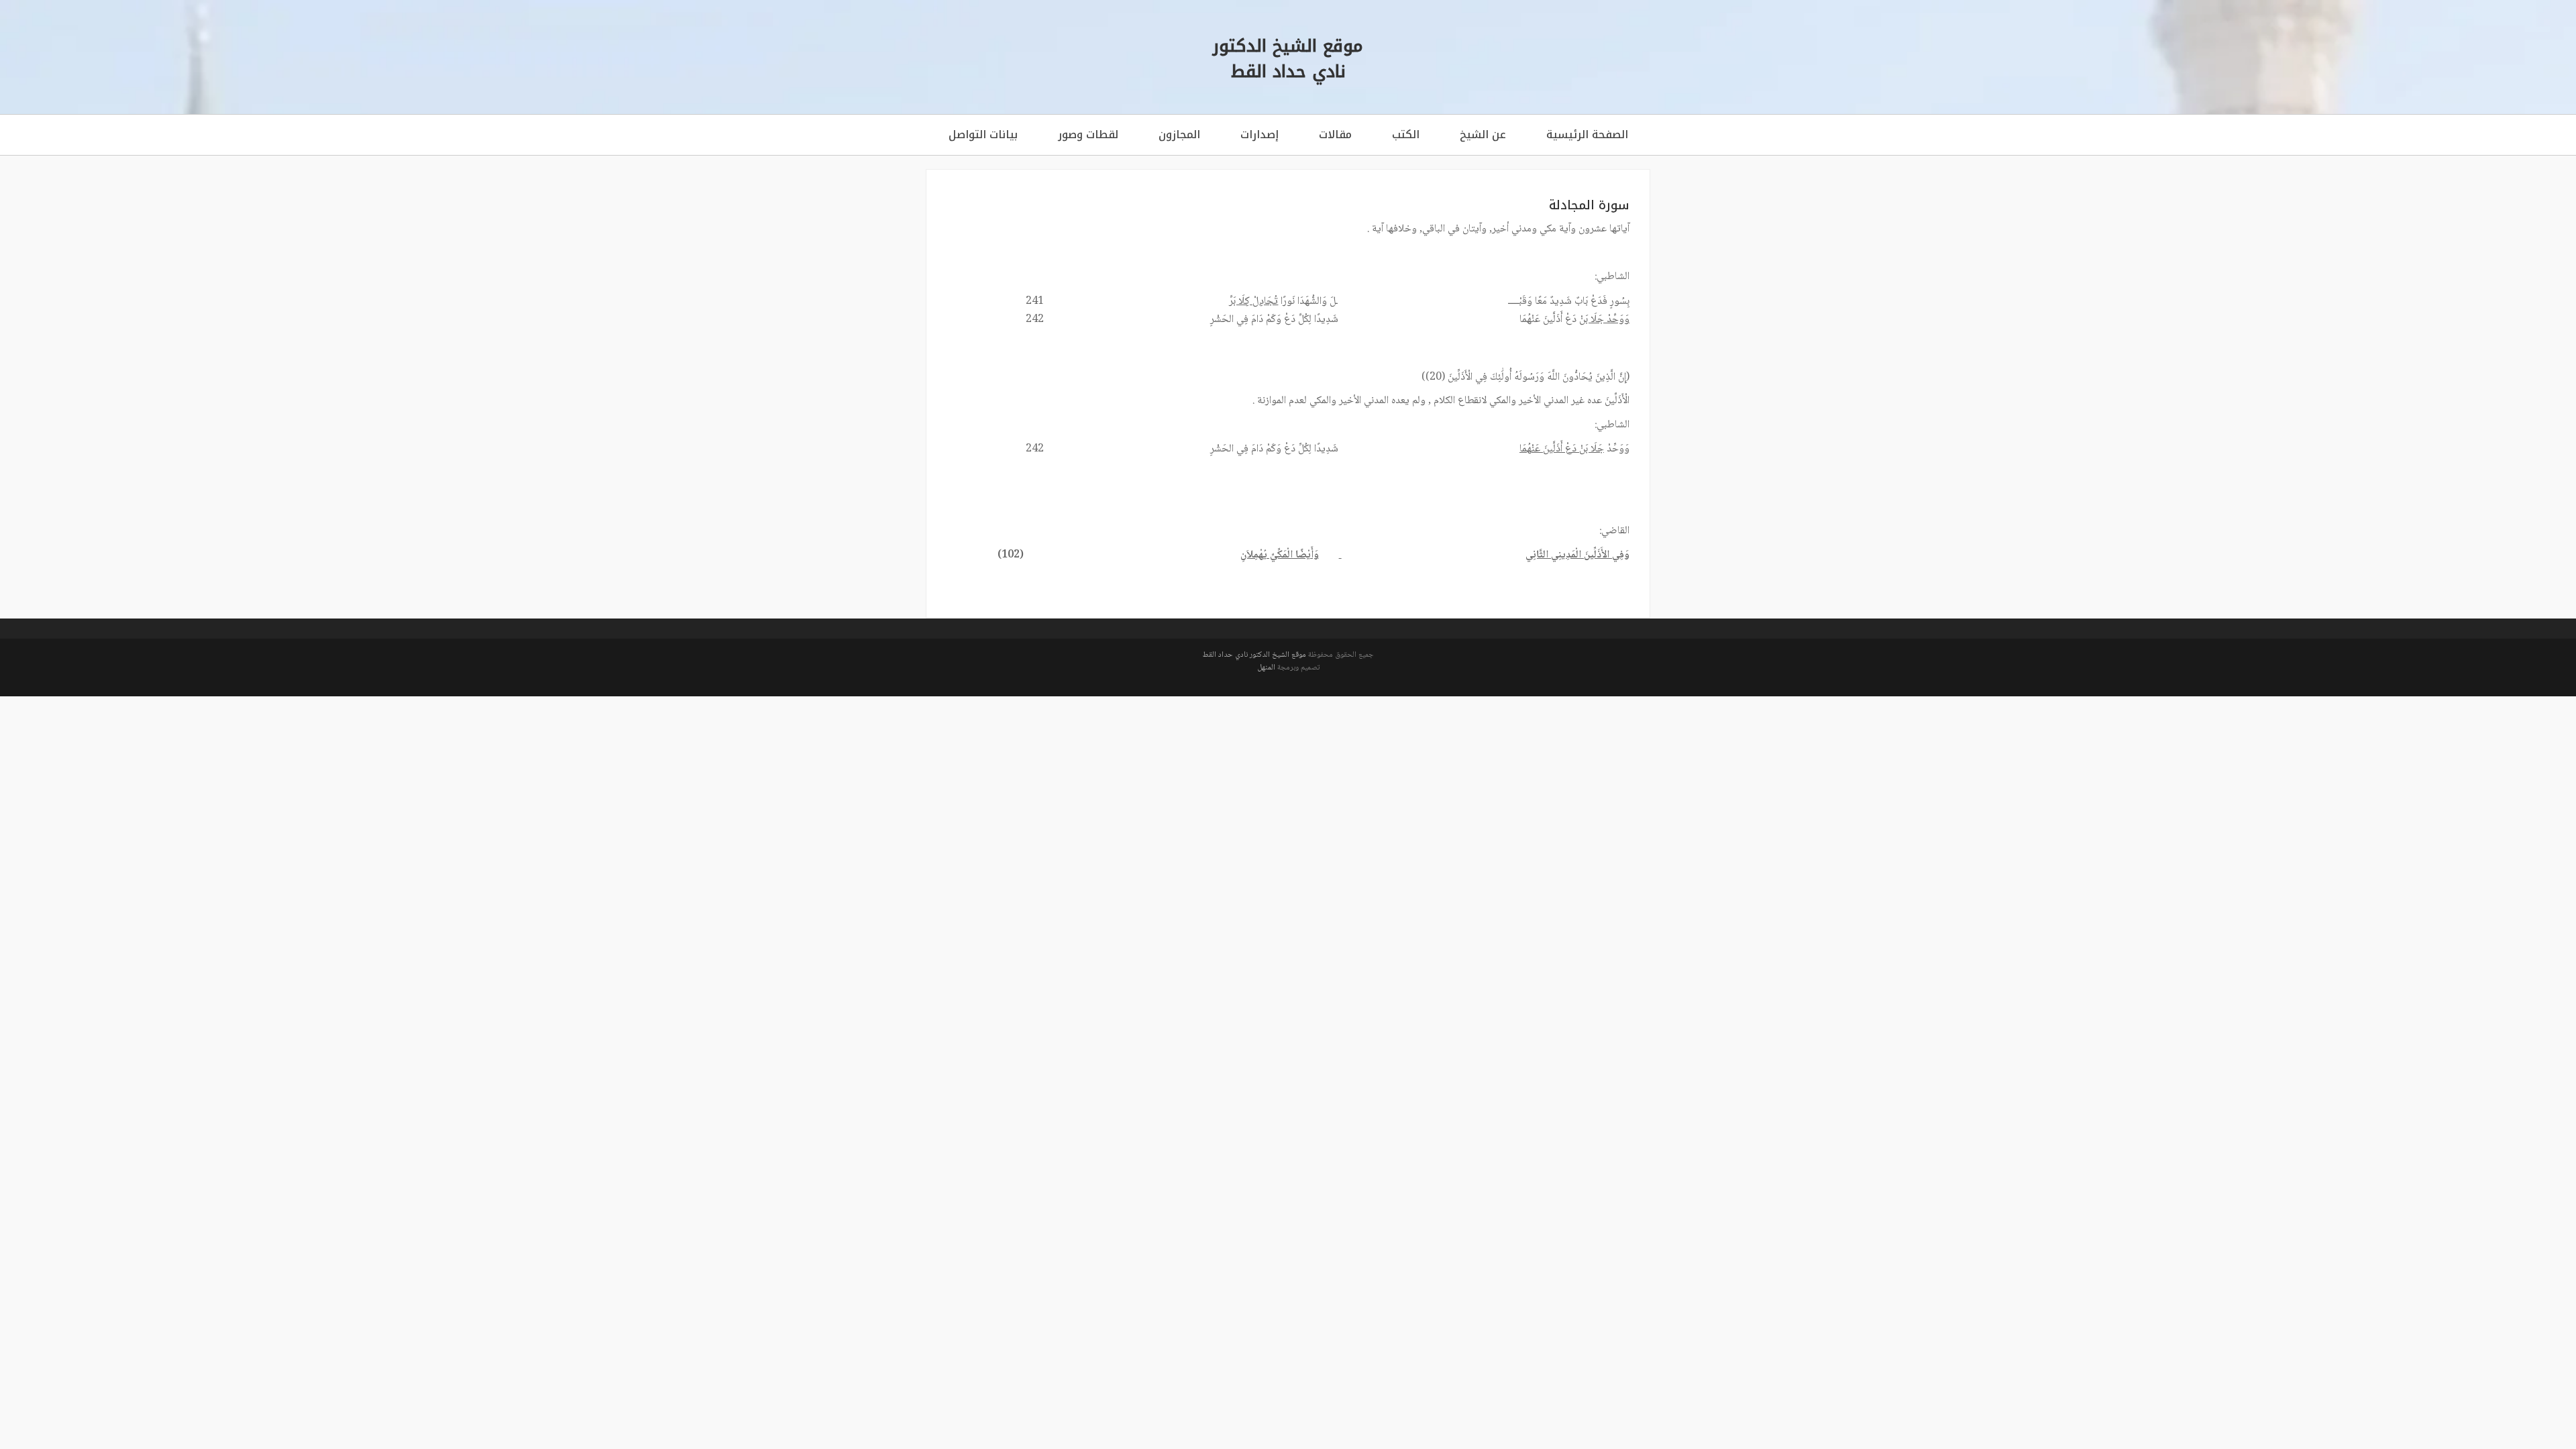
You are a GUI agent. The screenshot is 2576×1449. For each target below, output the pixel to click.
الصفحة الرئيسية (1587, 135)
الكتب (1406, 135)
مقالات (1335, 135)
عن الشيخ (1483, 135)
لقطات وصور (1088, 135)
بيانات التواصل (983, 135)
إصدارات (1259, 135)
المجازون (1179, 135)
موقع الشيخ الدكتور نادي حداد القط (1254, 655)
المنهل (1266, 668)
